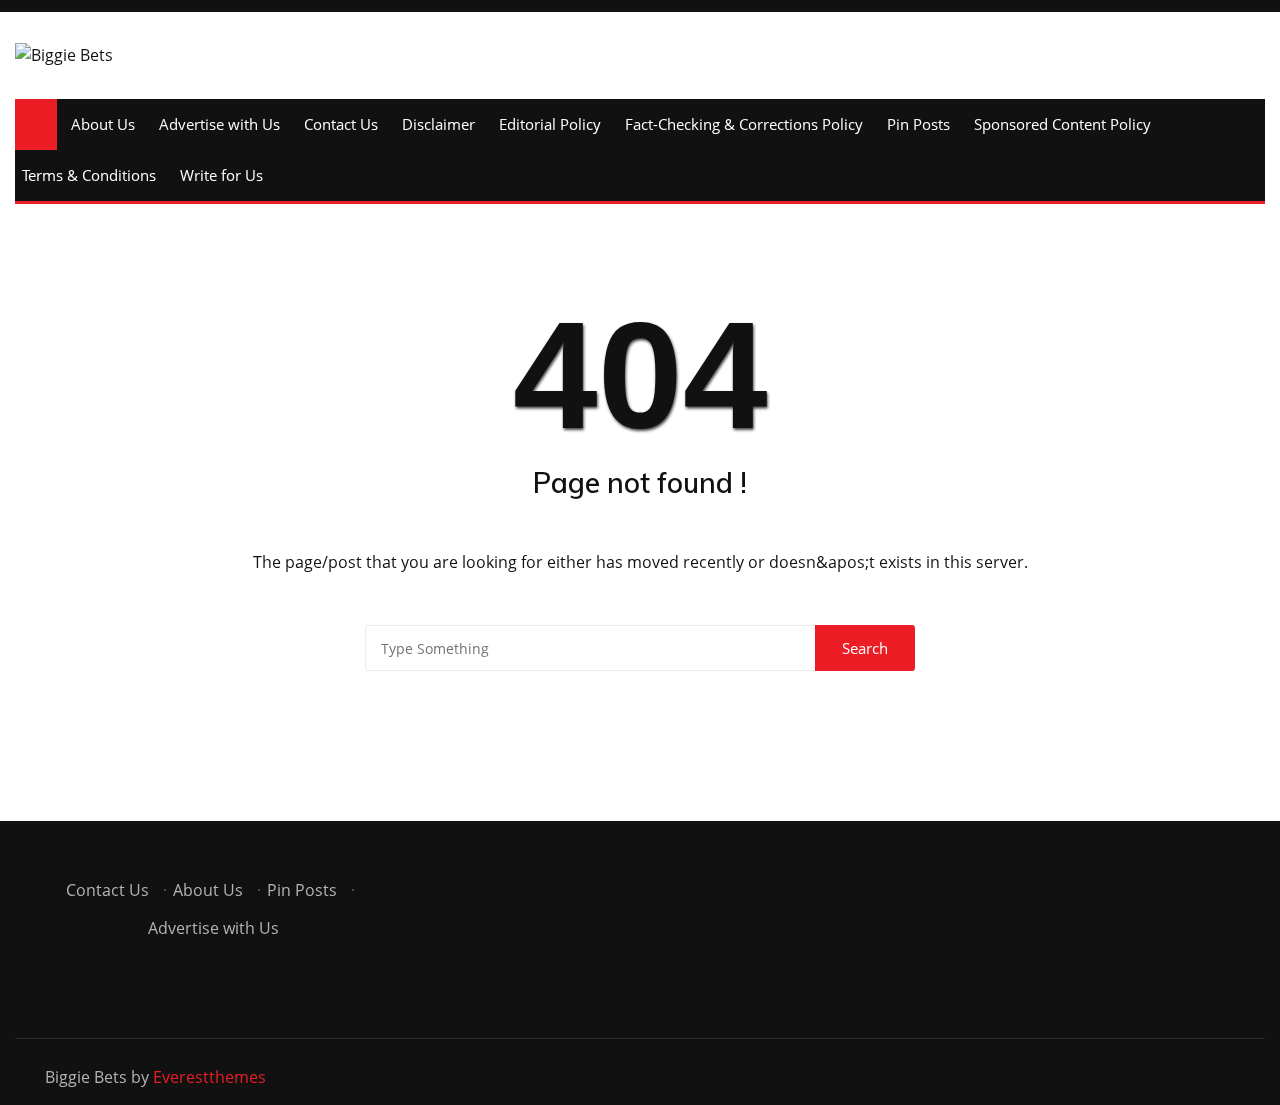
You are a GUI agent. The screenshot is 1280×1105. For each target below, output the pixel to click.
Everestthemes (209, 1077)
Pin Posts (918, 124)
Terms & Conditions (89, 175)
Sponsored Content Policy (1062, 124)
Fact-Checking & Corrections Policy (744, 124)
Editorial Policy (550, 124)
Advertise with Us (219, 124)
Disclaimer (438, 124)
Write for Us (221, 175)
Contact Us (341, 124)
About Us (103, 124)
